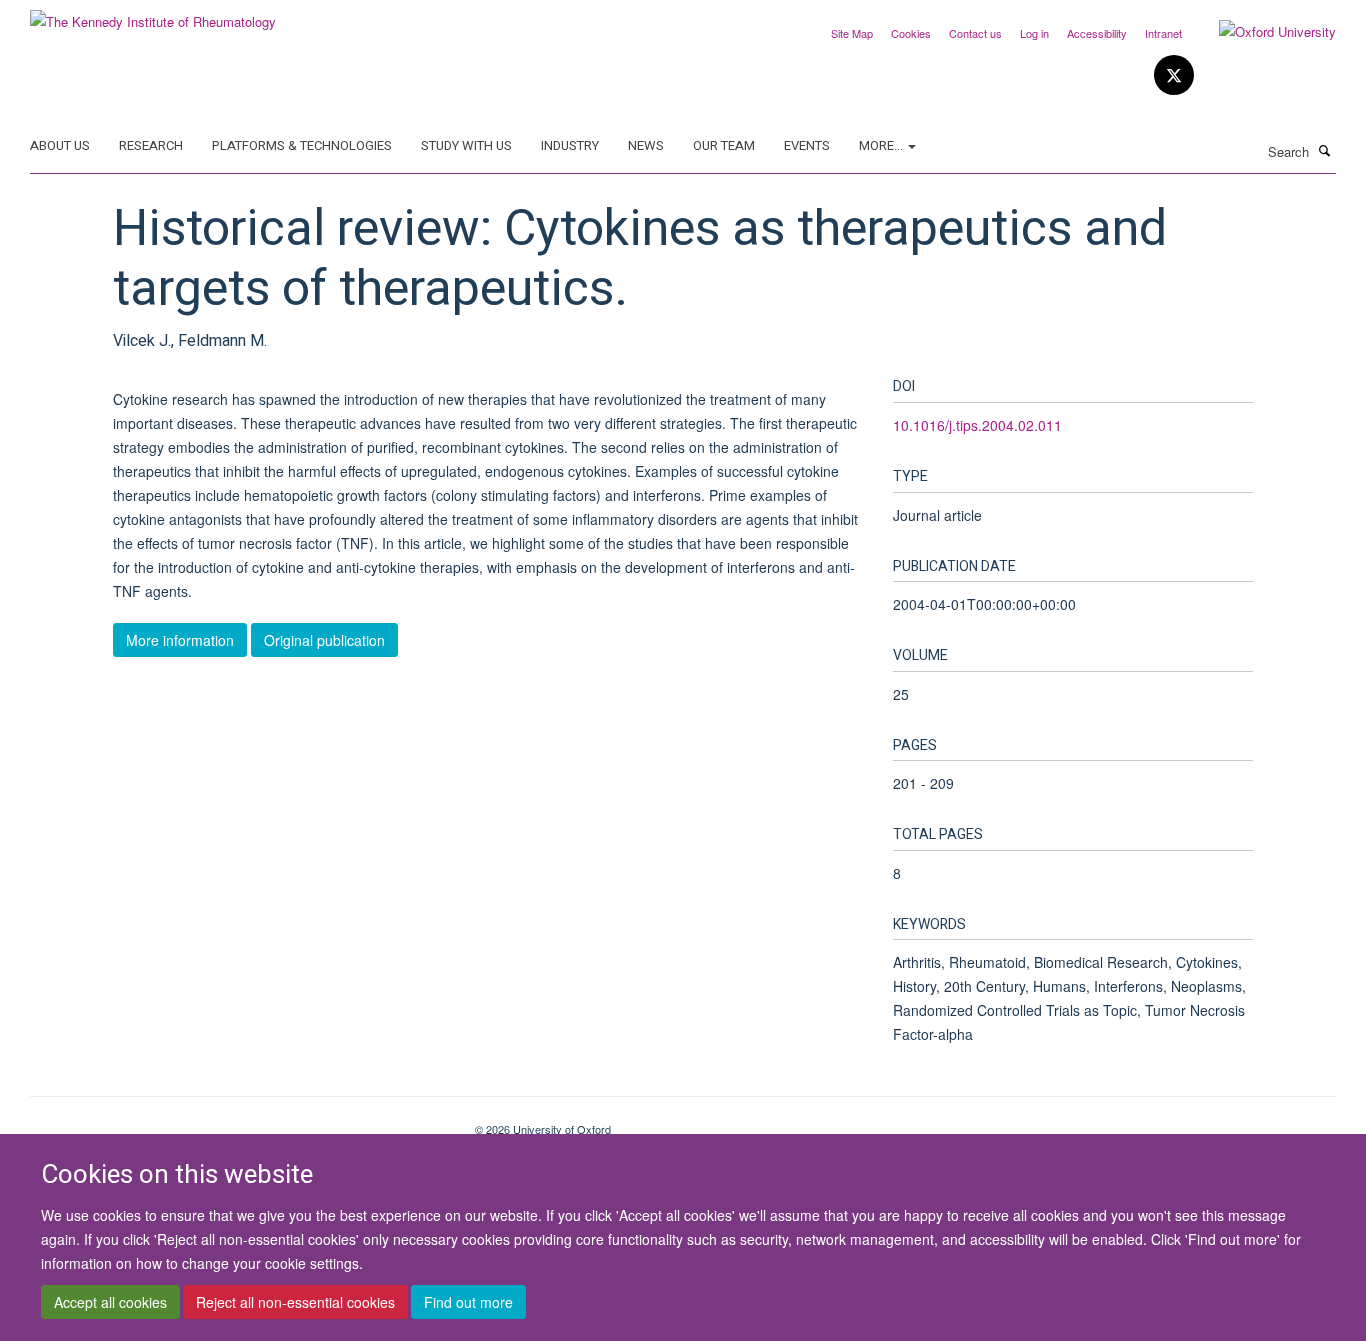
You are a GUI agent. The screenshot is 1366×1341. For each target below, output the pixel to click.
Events (807, 145)
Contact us (975, 33)
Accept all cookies (110, 1302)
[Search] (1325, 150)
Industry (570, 145)
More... (882, 145)
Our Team (724, 145)
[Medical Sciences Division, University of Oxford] (237, 1122)
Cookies (911, 33)
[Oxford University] (1262, 32)
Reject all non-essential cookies (295, 1302)
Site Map (852, 33)
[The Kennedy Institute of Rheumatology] (153, 14)
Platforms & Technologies (302, 145)
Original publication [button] (324, 640)
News (646, 145)
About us (60, 145)
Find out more (468, 1302)
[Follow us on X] (1174, 75)
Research (151, 145)
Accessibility (1097, 33)
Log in (1034, 33)
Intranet (1163, 33)
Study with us (466, 145)
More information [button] (180, 640)
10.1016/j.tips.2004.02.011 (977, 425)
